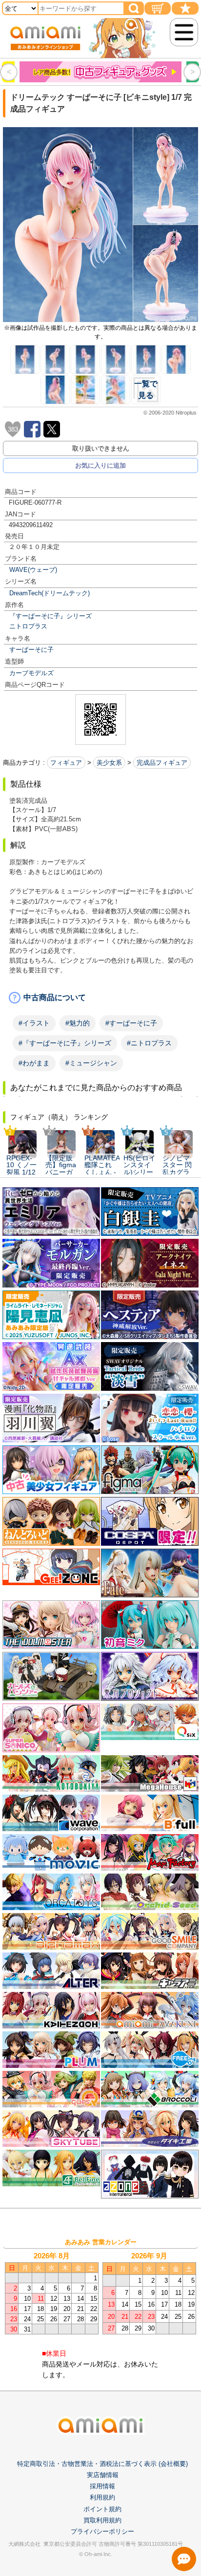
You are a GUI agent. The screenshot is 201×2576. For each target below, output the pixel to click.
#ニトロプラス (149, 1043)
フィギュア (66, 763)
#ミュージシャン (91, 1063)
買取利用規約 (102, 2520)
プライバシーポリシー (102, 2531)
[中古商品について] (100, 998)
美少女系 (109, 763)
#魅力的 (78, 1023)
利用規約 (102, 2497)
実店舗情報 (103, 2475)
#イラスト (34, 1023)
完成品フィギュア (162, 763)
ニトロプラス (28, 626)
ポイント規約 (102, 2509)
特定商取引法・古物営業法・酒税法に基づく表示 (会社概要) (102, 2464)
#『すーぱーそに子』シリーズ (65, 1043)
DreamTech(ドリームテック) (50, 593)
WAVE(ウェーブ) (33, 570)
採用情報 (102, 2486)
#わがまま (34, 1063)
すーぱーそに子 (31, 650)
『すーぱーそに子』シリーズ (50, 616)
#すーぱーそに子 (131, 1023)
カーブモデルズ (31, 673)
